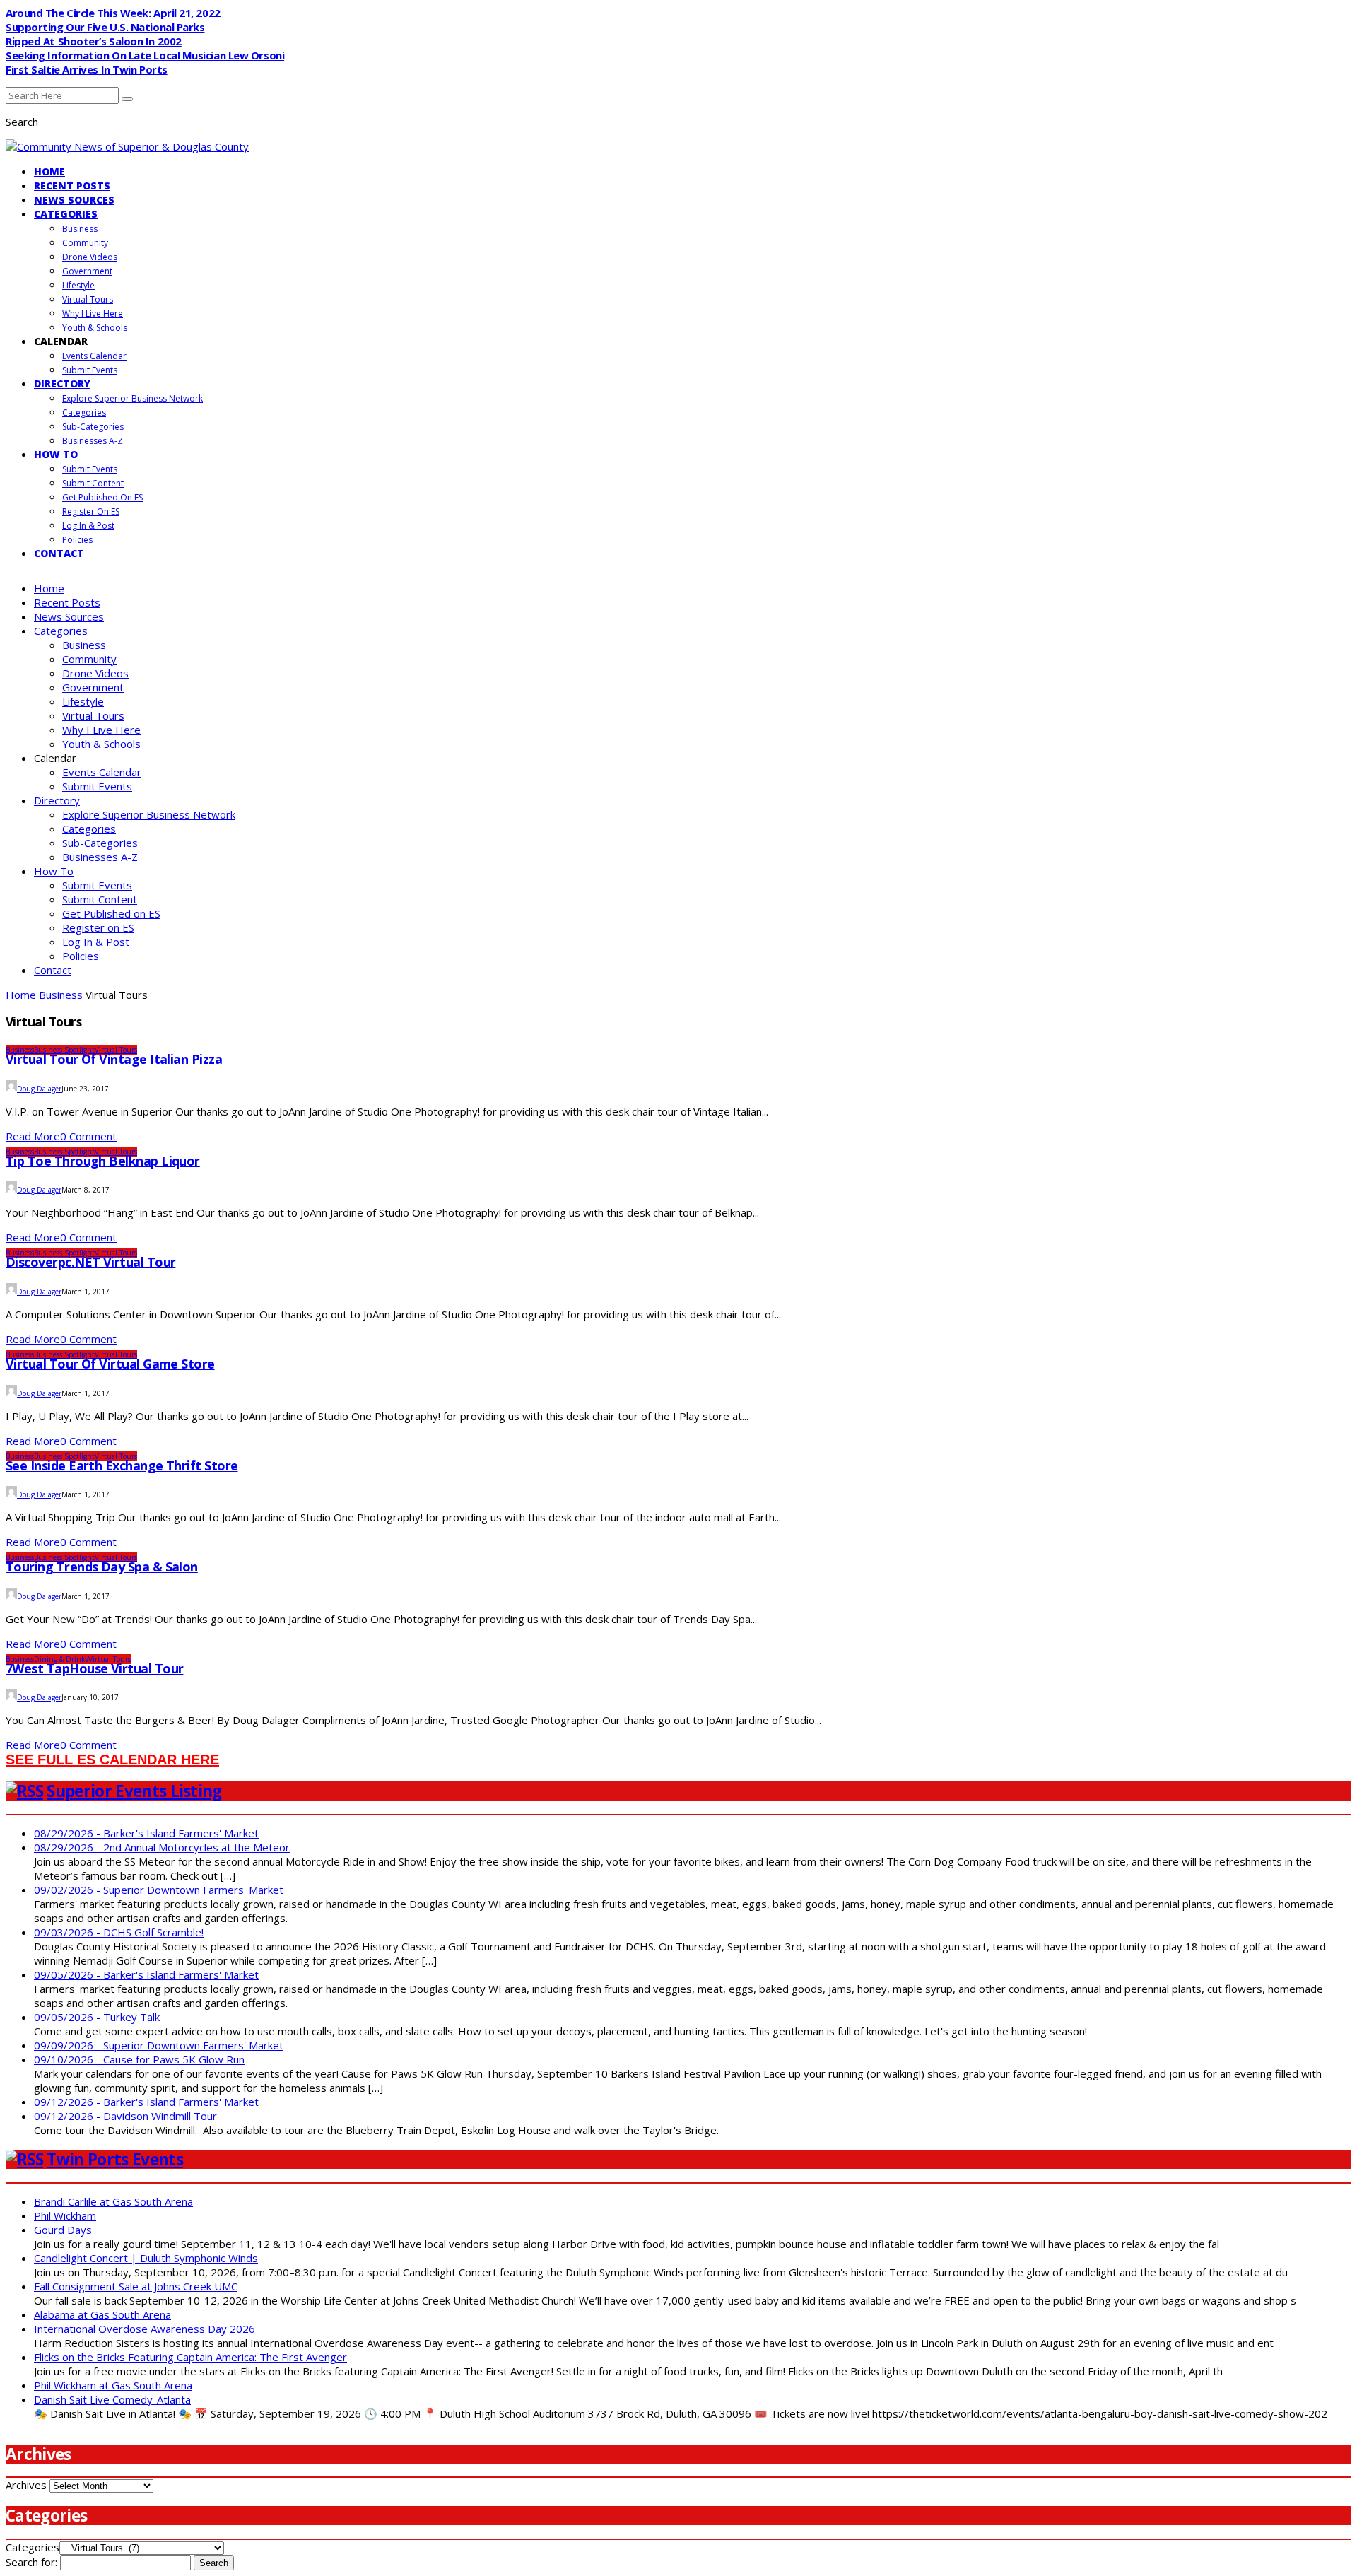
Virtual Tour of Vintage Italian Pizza (114, 1059)
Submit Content (93, 483)
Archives (26, 2485)
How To (56, 454)
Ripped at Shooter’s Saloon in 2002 (94, 41)
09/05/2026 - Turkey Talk (97, 2017)
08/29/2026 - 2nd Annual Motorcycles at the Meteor (162, 1847)
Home (49, 171)
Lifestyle (78, 285)
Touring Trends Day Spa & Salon (102, 1567)
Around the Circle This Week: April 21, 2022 (113, 13)
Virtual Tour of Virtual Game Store (110, 1364)
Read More (33, 1136)
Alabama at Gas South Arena (102, 2314)
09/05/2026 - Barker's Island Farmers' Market (146, 1974)
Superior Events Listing (134, 1791)
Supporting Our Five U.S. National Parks (105, 27)
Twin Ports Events (115, 2159)
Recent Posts (72, 186)
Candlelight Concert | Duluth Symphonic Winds (146, 2258)
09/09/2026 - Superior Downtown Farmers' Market (159, 2045)
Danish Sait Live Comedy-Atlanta (112, 2399)
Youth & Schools (95, 328)
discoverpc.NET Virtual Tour (90, 1262)
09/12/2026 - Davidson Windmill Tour (125, 2116)
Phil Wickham (65, 2215)
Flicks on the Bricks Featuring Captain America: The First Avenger (190, 2357)
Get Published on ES (102, 497)
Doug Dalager (39, 1089)
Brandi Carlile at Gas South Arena (113, 2201)
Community (85, 243)
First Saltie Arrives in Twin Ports (87, 69)
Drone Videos (90, 257)
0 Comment (88, 1136)
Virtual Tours (88, 299)
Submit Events (90, 370)
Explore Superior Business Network (133, 398)
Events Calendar (94, 356)
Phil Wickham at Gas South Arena (113, 2385)
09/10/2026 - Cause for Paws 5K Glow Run (139, 2059)
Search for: (31, 2562)
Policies (77, 540)
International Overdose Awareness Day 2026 (145, 2329)
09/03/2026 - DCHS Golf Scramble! (119, 1932)
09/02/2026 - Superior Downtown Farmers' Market (159, 1890)
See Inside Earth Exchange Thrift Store (122, 1465)
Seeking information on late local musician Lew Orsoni (145, 55)
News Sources (74, 200)
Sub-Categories (93, 427)
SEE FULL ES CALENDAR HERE (112, 1760)
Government (87, 271)
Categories (66, 214)
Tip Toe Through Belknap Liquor (103, 1161)
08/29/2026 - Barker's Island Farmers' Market (146, 1833)
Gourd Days (63, 2230)
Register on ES (91, 511)
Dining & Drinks (61, 1659)
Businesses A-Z (93, 441)
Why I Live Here (93, 314)
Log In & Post (88, 526)
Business (80, 229)
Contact (59, 553)
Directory (62, 384)
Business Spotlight (64, 1050)
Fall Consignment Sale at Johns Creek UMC (136, 2286)
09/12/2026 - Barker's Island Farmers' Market (146, 2102)
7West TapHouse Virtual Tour (94, 1668)
